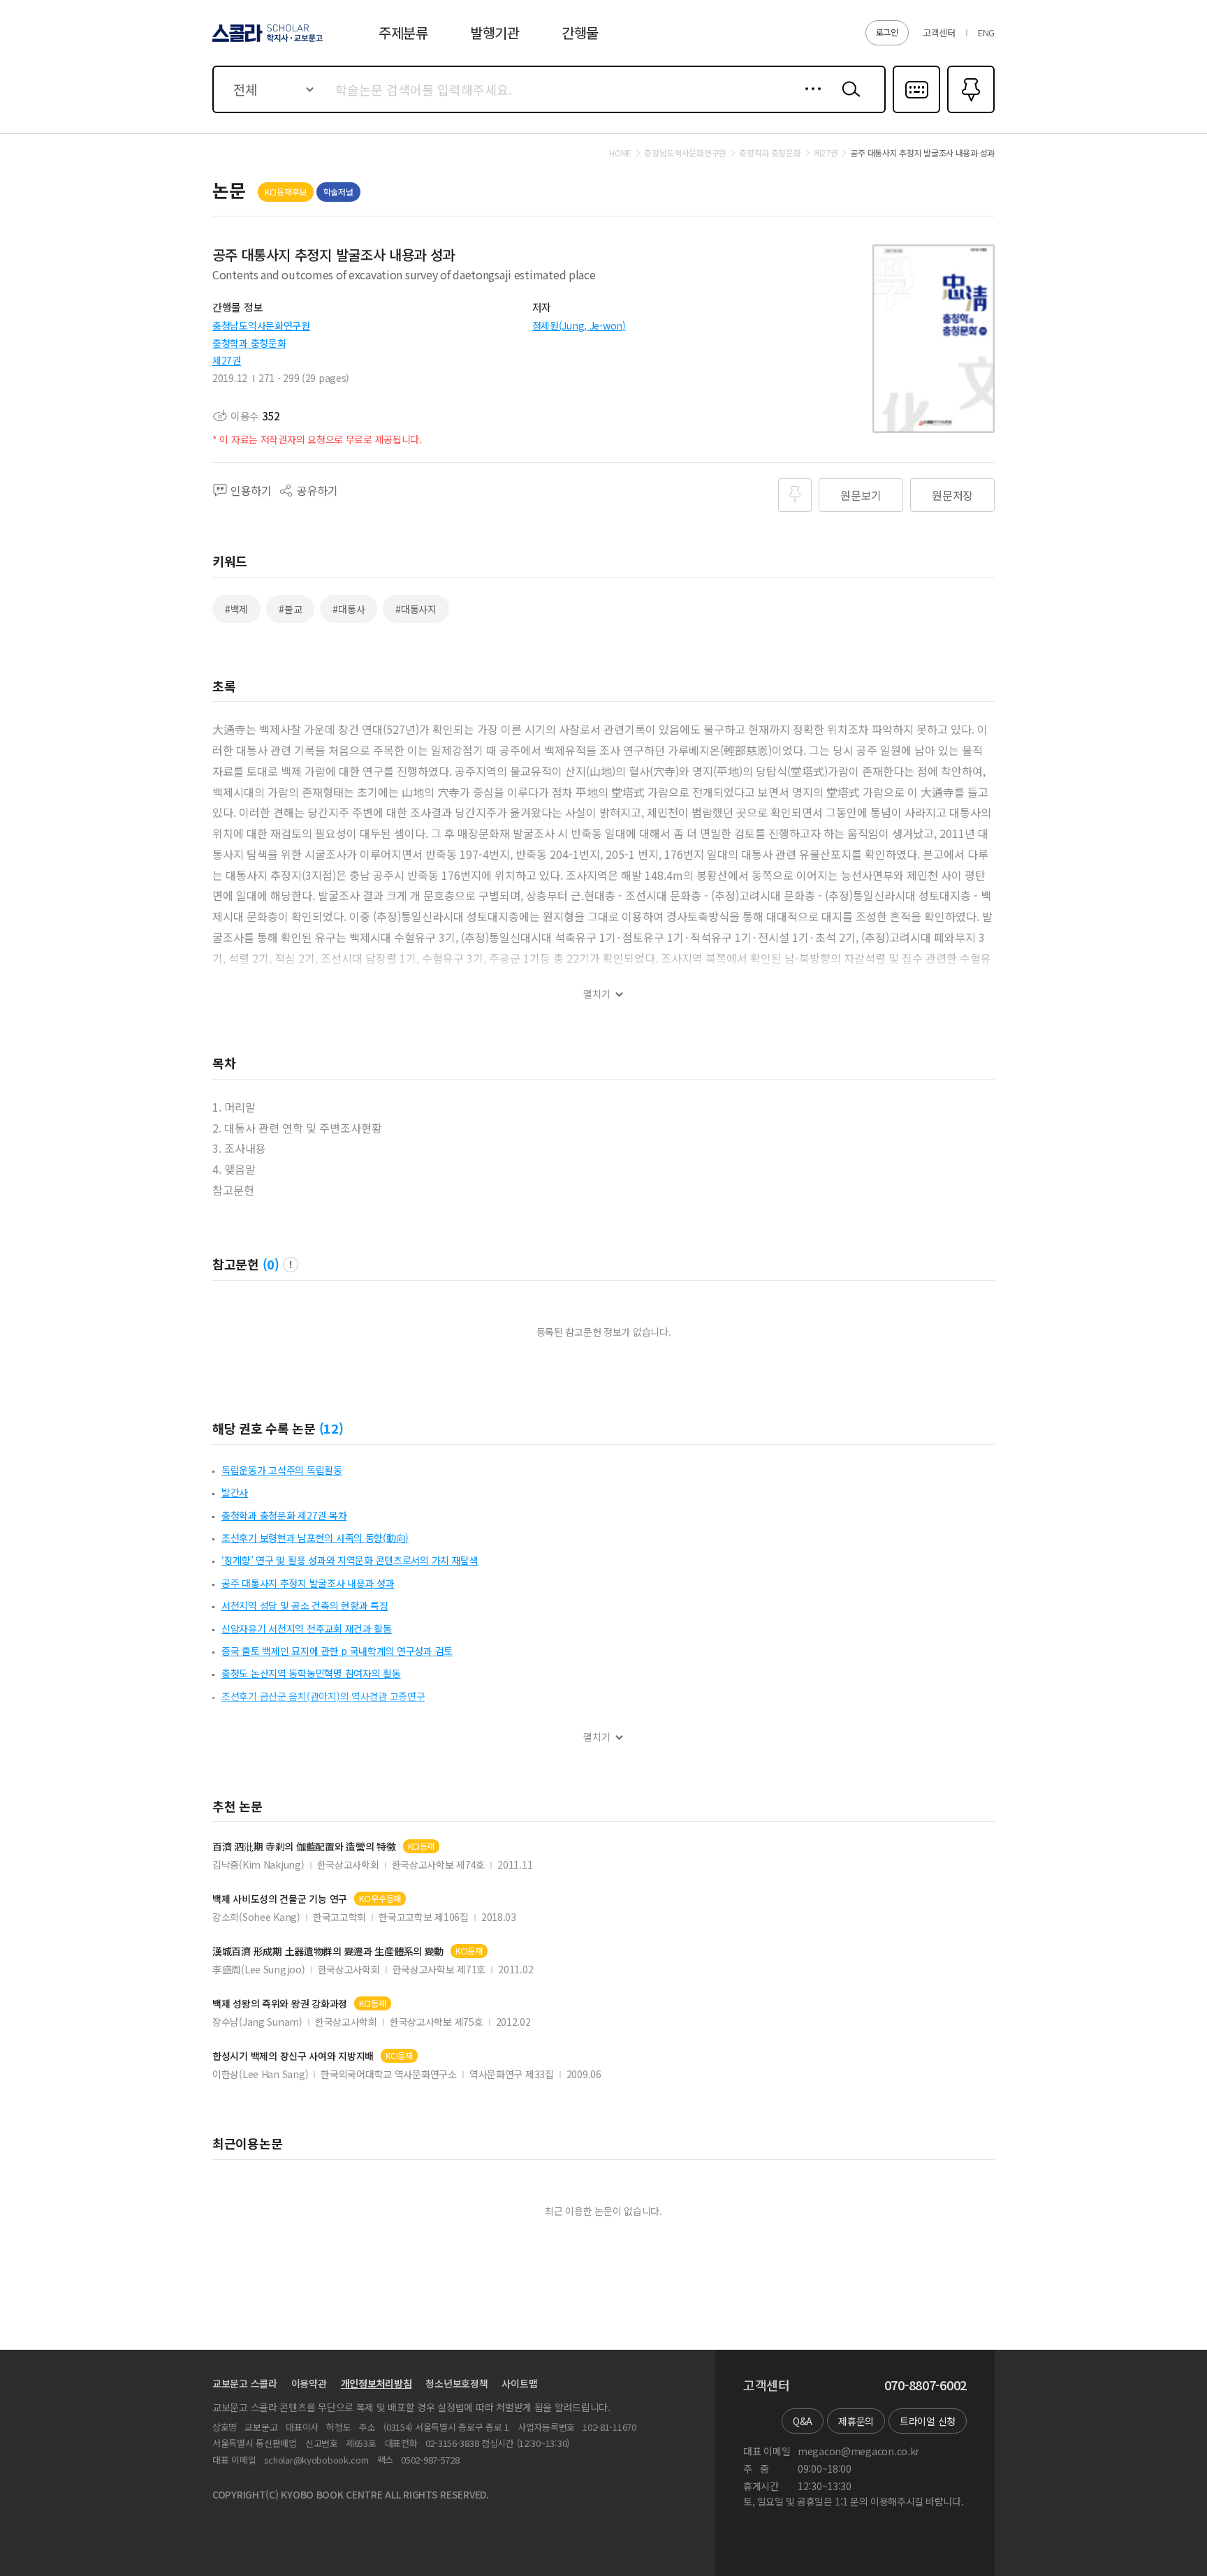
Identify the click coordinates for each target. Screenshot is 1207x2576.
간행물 (580, 32)
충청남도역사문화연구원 (261, 325)
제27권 (227, 360)
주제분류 (403, 32)
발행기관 (495, 32)
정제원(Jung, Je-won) (579, 325)
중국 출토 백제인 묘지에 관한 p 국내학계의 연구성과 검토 (337, 1651)
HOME (620, 153)
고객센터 (939, 32)
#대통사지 (416, 609)
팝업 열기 (291, 1265)
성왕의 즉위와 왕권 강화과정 (280, 2004)
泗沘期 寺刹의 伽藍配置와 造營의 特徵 (304, 1847)
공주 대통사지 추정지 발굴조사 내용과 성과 (308, 1583)
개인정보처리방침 (376, 2383)
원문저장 (952, 495)
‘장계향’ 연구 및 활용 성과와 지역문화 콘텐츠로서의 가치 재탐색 (350, 1560)
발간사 (235, 1492)
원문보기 (861, 495)
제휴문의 (856, 2421)
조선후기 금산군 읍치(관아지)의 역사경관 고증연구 (323, 1696)
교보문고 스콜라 (245, 2383)
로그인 (887, 32)
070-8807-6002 (926, 2385)
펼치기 (597, 994)
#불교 (290, 609)
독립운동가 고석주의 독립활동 (282, 1470)
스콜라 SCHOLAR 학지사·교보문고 (266, 41)
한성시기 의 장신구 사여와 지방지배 (293, 2056)
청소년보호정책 (456, 2383)
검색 (848, 100)
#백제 (236, 609)
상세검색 (809, 100)
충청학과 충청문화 (249, 343)
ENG (986, 32)
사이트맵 (519, 2383)
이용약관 (309, 2383)
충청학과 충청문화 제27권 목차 (284, 1515)
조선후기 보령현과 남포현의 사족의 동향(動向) (315, 1538)
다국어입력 (916, 112)
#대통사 (349, 609)
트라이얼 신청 (928, 2421)
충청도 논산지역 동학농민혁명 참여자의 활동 (311, 1673)
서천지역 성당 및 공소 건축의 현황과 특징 (305, 1605)
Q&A (803, 2421)
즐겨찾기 (969, 112)
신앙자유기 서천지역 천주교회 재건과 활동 (307, 1628)
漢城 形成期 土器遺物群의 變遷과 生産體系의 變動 (328, 1951)
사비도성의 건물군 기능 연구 (280, 1899)
